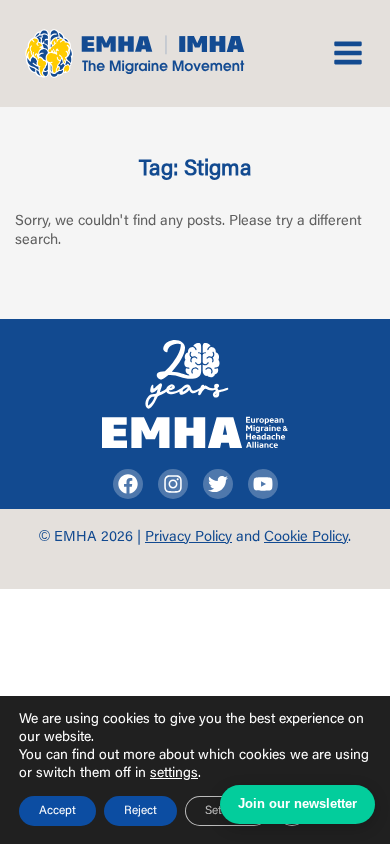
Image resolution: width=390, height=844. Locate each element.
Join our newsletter (297, 803)
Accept (57, 811)
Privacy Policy (188, 537)
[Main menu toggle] (349, 54)
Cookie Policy (306, 537)
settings (174, 774)
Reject (140, 811)
